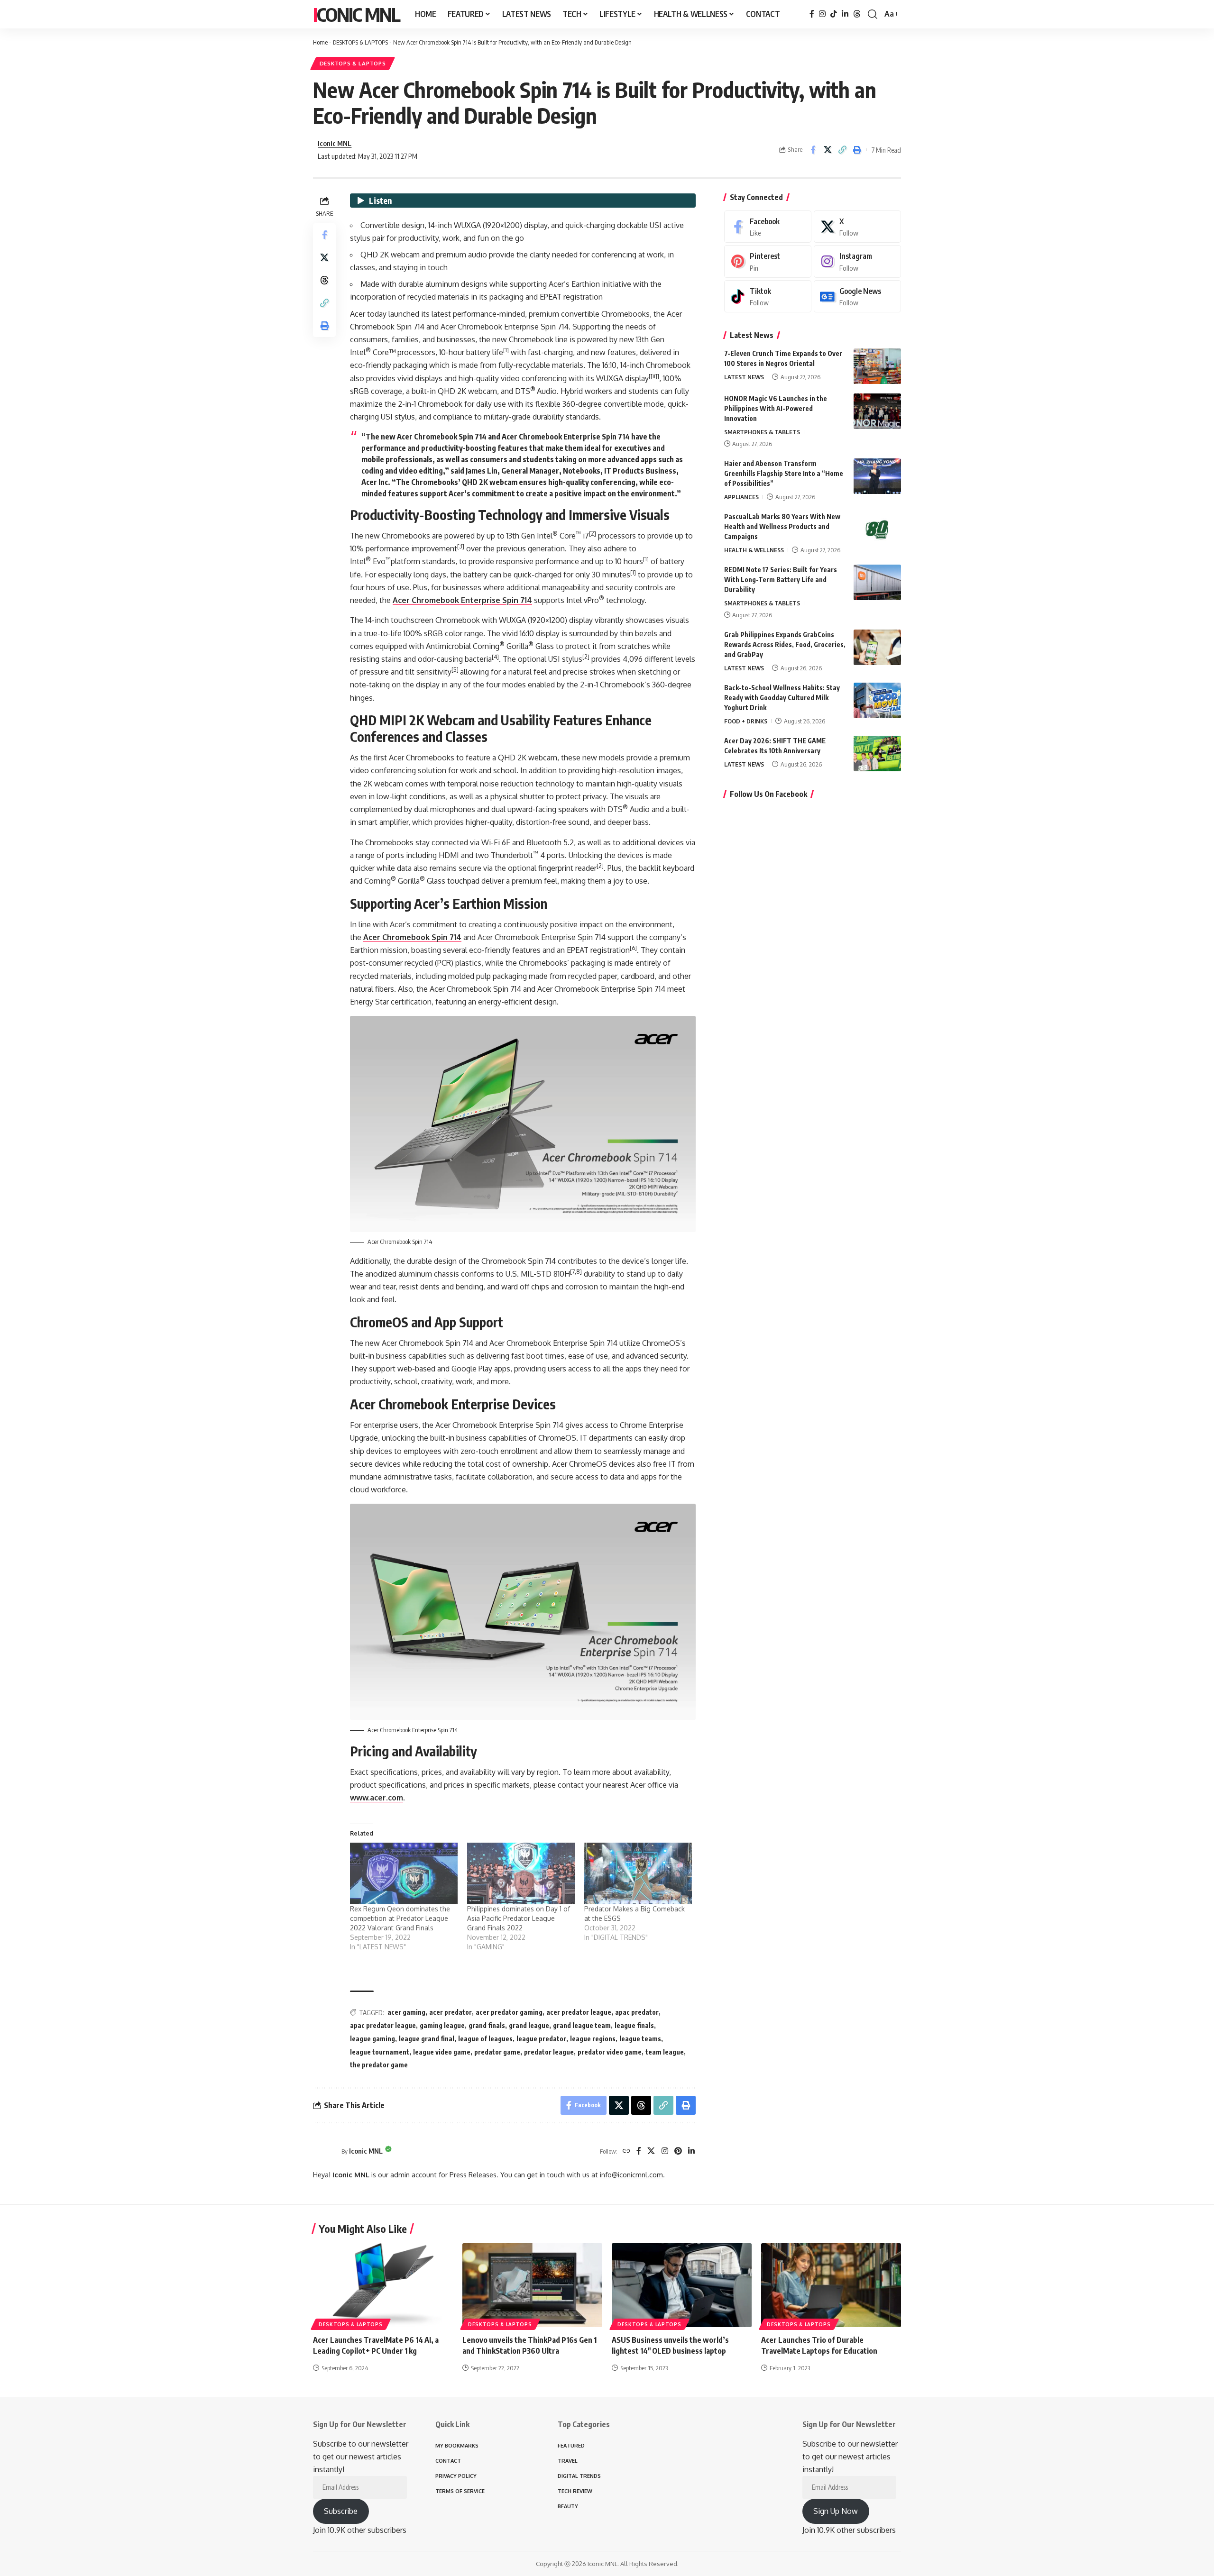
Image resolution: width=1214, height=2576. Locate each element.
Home (320, 42)
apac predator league (383, 2025)
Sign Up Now (836, 2511)
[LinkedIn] (845, 14)
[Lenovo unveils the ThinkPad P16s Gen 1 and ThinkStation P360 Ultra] (532, 2285)
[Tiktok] (768, 297)
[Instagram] (822, 14)
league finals (634, 2025)
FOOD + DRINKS (746, 721)
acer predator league (579, 2012)
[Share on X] (828, 150)
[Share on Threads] (324, 280)
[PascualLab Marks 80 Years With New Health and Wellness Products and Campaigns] (877, 529)
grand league (529, 2025)
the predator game (379, 2065)
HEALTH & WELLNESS (754, 550)
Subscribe (341, 2511)
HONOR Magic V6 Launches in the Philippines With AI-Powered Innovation (776, 408)
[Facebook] (812, 14)
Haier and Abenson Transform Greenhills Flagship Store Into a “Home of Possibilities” (784, 473)
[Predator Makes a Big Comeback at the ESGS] (638, 1873)
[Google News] (857, 297)
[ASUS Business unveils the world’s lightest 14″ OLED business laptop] (682, 2285)
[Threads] (857, 14)
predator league (549, 2052)
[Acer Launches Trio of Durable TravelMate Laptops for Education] (831, 2285)
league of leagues (485, 2039)
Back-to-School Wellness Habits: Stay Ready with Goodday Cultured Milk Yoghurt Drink (782, 698)
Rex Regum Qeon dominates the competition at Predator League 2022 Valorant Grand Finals (400, 1918)
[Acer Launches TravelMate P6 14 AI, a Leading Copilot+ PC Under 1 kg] (383, 2285)
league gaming (372, 2039)
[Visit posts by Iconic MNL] (325, 2151)
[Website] (626, 2151)
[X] (651, 2151)
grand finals (487, 2025)
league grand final (427, 2039)
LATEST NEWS (744, 377)
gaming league (442, 2025)
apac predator (637, 2012)
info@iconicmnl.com (631, 2174)
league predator (541, 2039)
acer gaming (406, 2012)
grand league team (582, 2025)
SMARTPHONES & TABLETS (762, 432)
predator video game (610, 2052)
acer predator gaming (509, 2012)
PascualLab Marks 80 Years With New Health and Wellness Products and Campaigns (782, 526)
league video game (442, 2052)
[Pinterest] (678, 2151)
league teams (640, 2039)
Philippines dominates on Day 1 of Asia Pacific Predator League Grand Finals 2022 (519, 1918)
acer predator (451, 2012)
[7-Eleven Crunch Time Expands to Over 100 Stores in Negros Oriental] (877, 366)
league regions (593, 2039)
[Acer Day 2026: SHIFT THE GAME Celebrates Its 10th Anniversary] (877, 754)
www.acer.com (377, 1798)
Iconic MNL (356, 14)
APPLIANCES (741, 497)
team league (665, 2052)
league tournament (380, 2052)
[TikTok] (834, 14)
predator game (497, 2052)
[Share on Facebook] (813, 150)
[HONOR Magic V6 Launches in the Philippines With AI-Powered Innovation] (877, 411)
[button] (873, 14)
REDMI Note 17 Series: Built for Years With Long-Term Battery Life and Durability (781, 580)
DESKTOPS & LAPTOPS (360, 42)
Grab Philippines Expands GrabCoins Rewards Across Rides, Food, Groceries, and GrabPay (785, 644)
